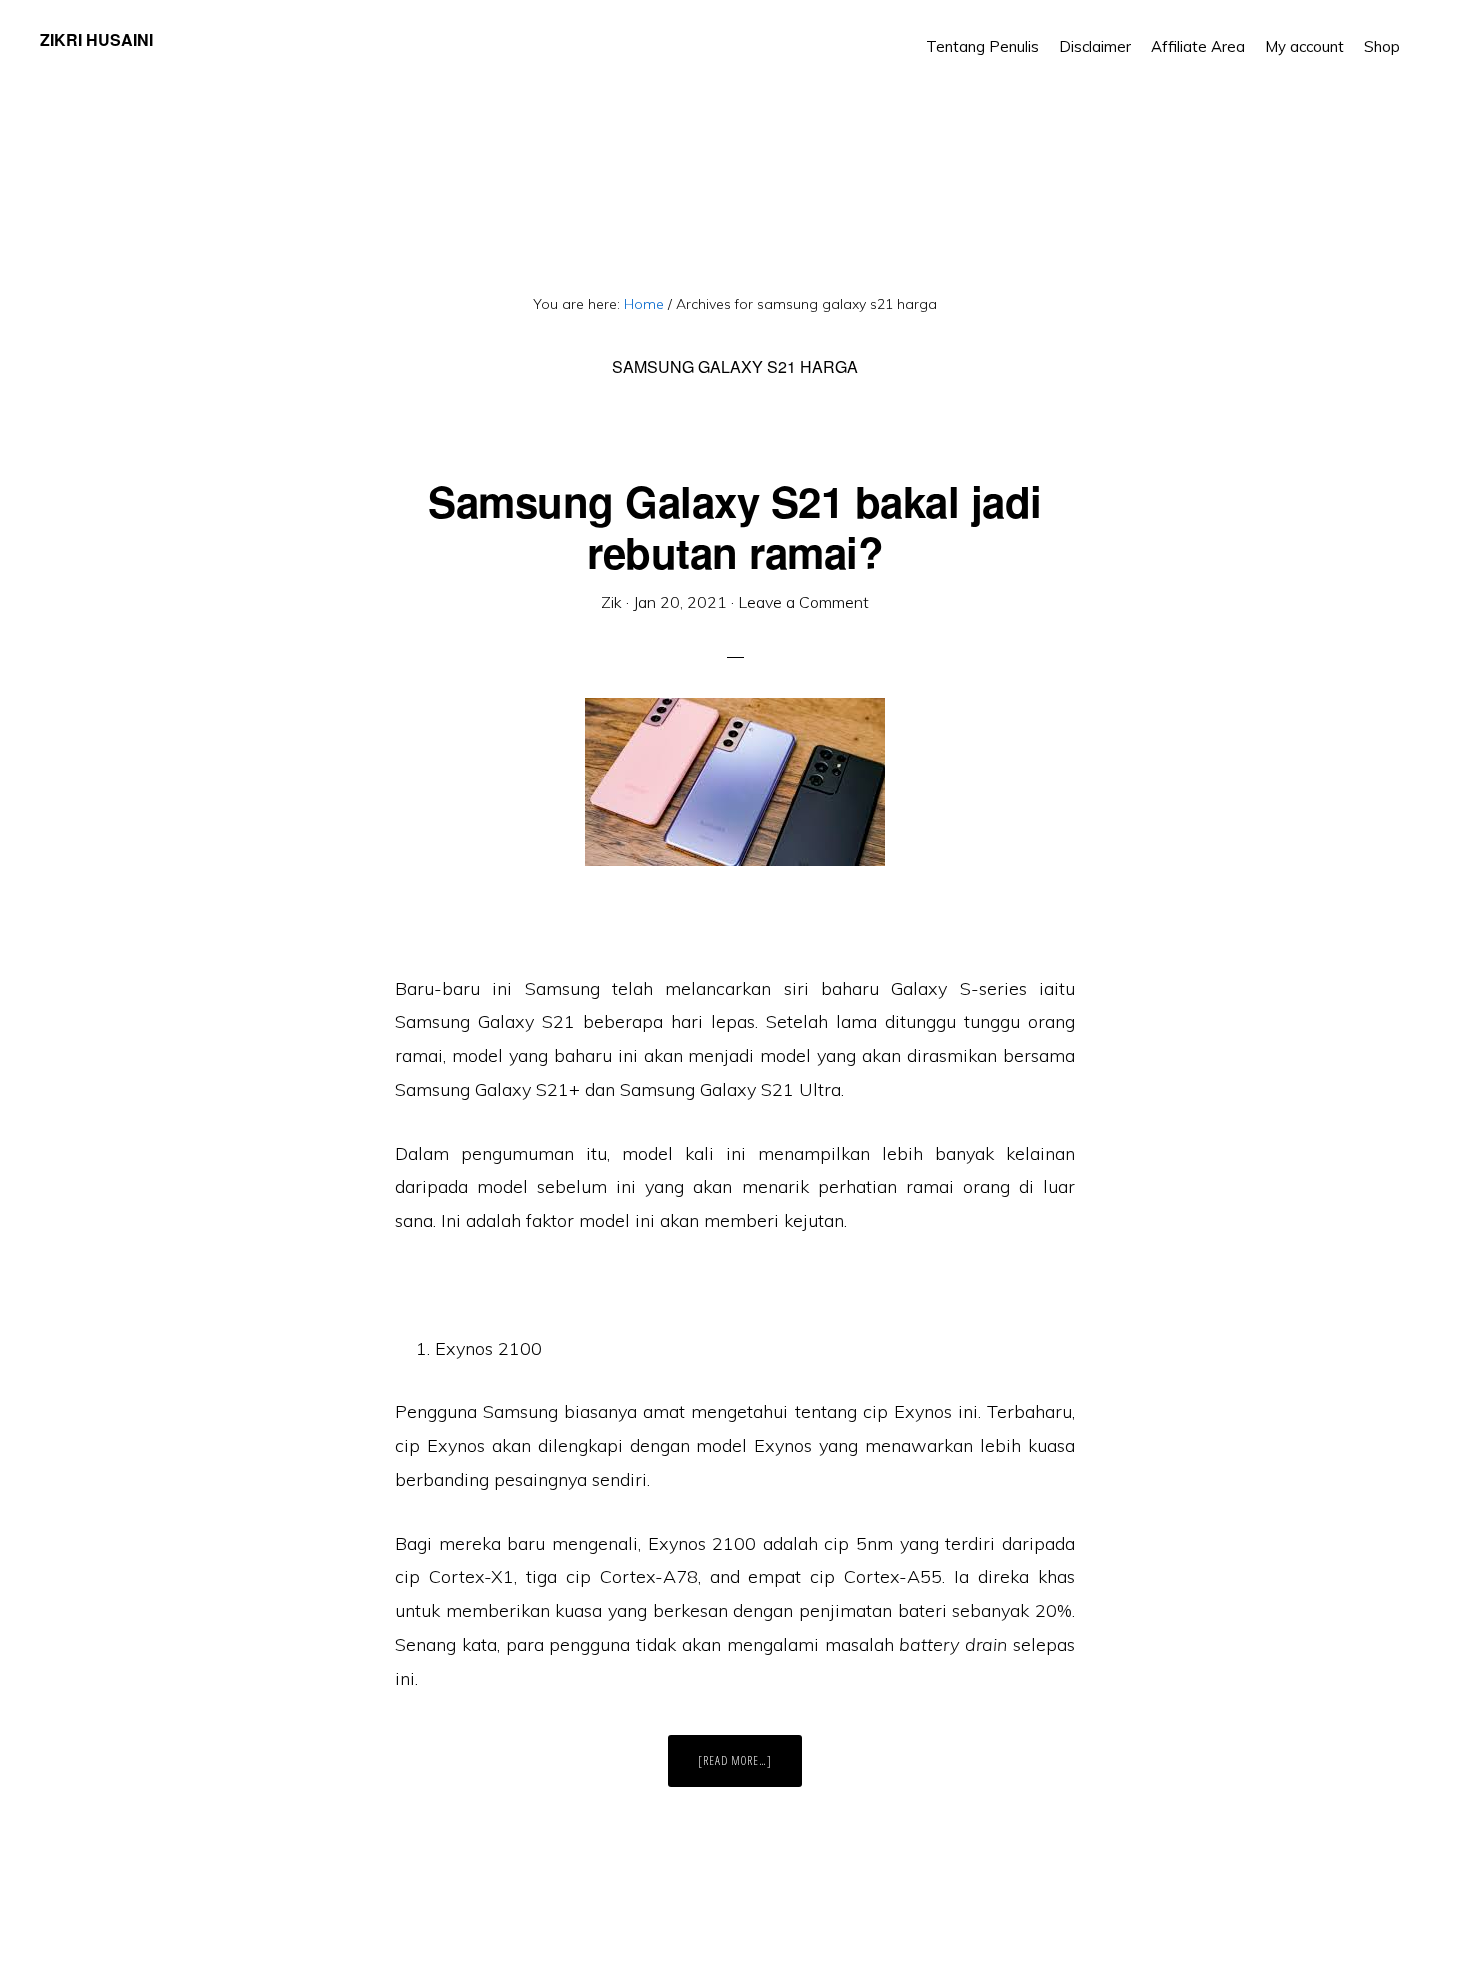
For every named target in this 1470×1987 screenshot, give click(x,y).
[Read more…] (750, 1769)
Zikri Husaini (96, 39)
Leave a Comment (803, 602)
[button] (1420, 32)
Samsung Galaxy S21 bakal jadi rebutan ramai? (735, 526)
